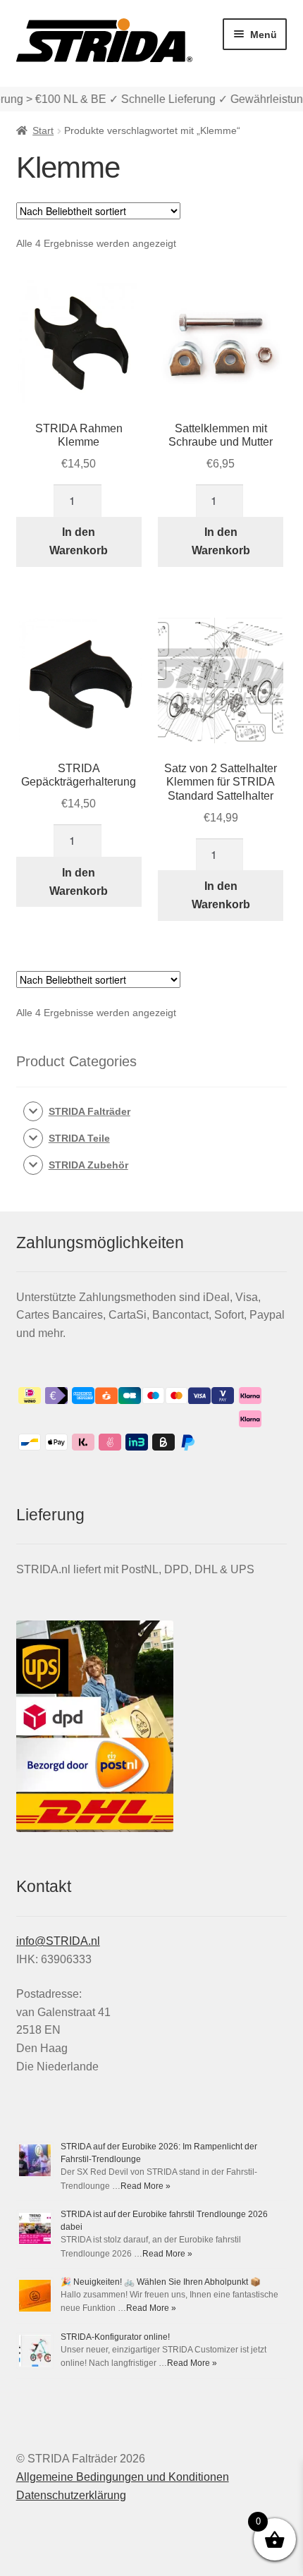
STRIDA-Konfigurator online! (115, 2337)
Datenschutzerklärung (71, 2495)
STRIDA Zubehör (88, 1165)
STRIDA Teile (79, 1138)
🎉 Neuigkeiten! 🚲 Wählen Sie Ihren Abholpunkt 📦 (161, 2282)
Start (43, 130)
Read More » (146, 2186)
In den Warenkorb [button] (79, 541)
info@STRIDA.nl (58, 1941)
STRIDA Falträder (89, 1111)
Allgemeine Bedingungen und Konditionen (123, 2477)
